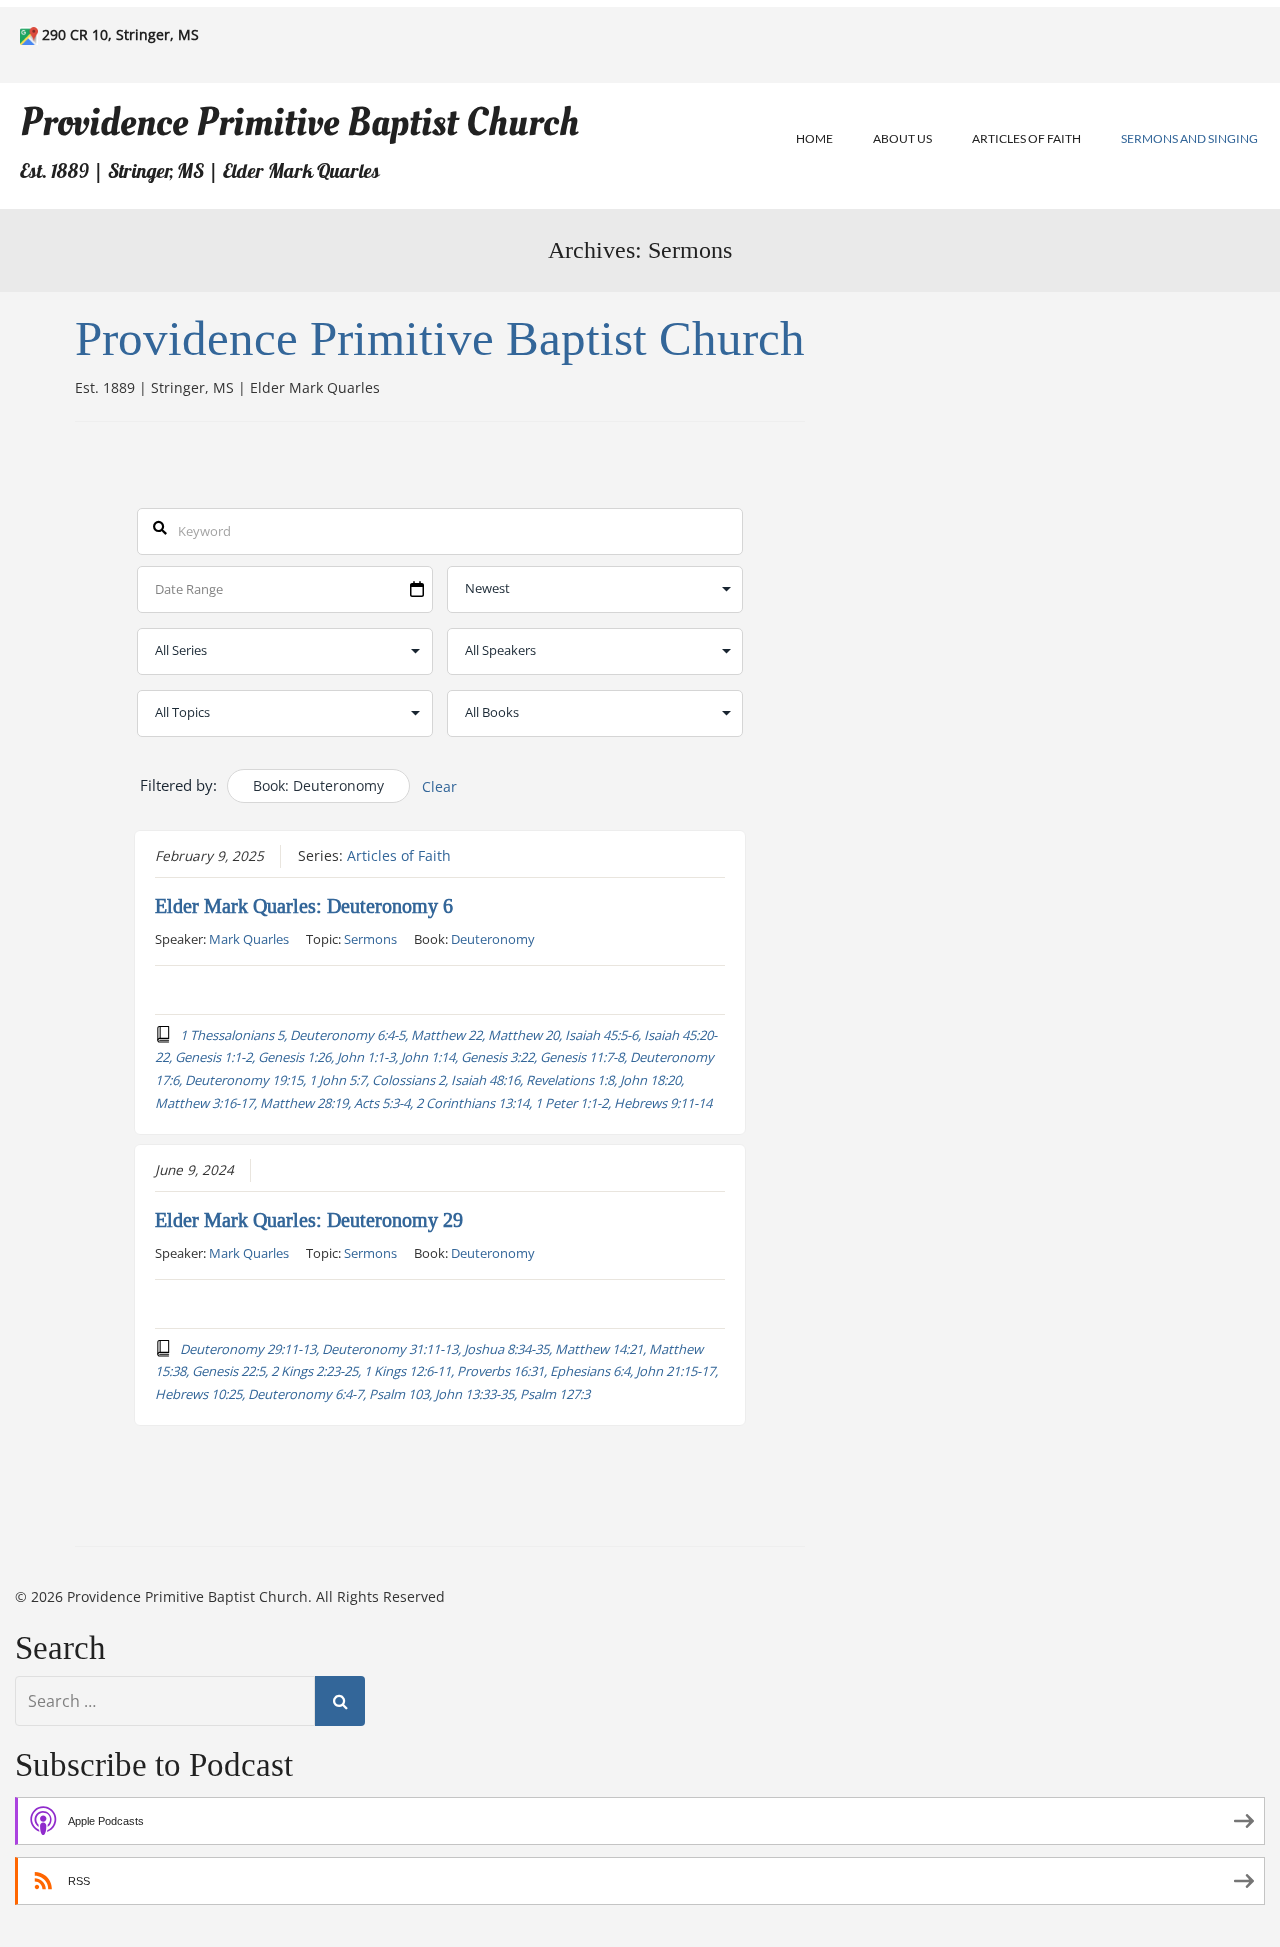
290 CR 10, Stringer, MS (120, 34)
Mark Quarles (249, 939)
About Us (902, 138)
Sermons (370, 939)
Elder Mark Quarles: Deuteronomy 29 (309, 1220)
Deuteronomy (493, 939)
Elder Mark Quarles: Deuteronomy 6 (304, 906)
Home (814, 138)
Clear (439, 786)
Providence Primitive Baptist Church (299, 122)
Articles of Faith (1026, 138)
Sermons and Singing (1189, 138)
